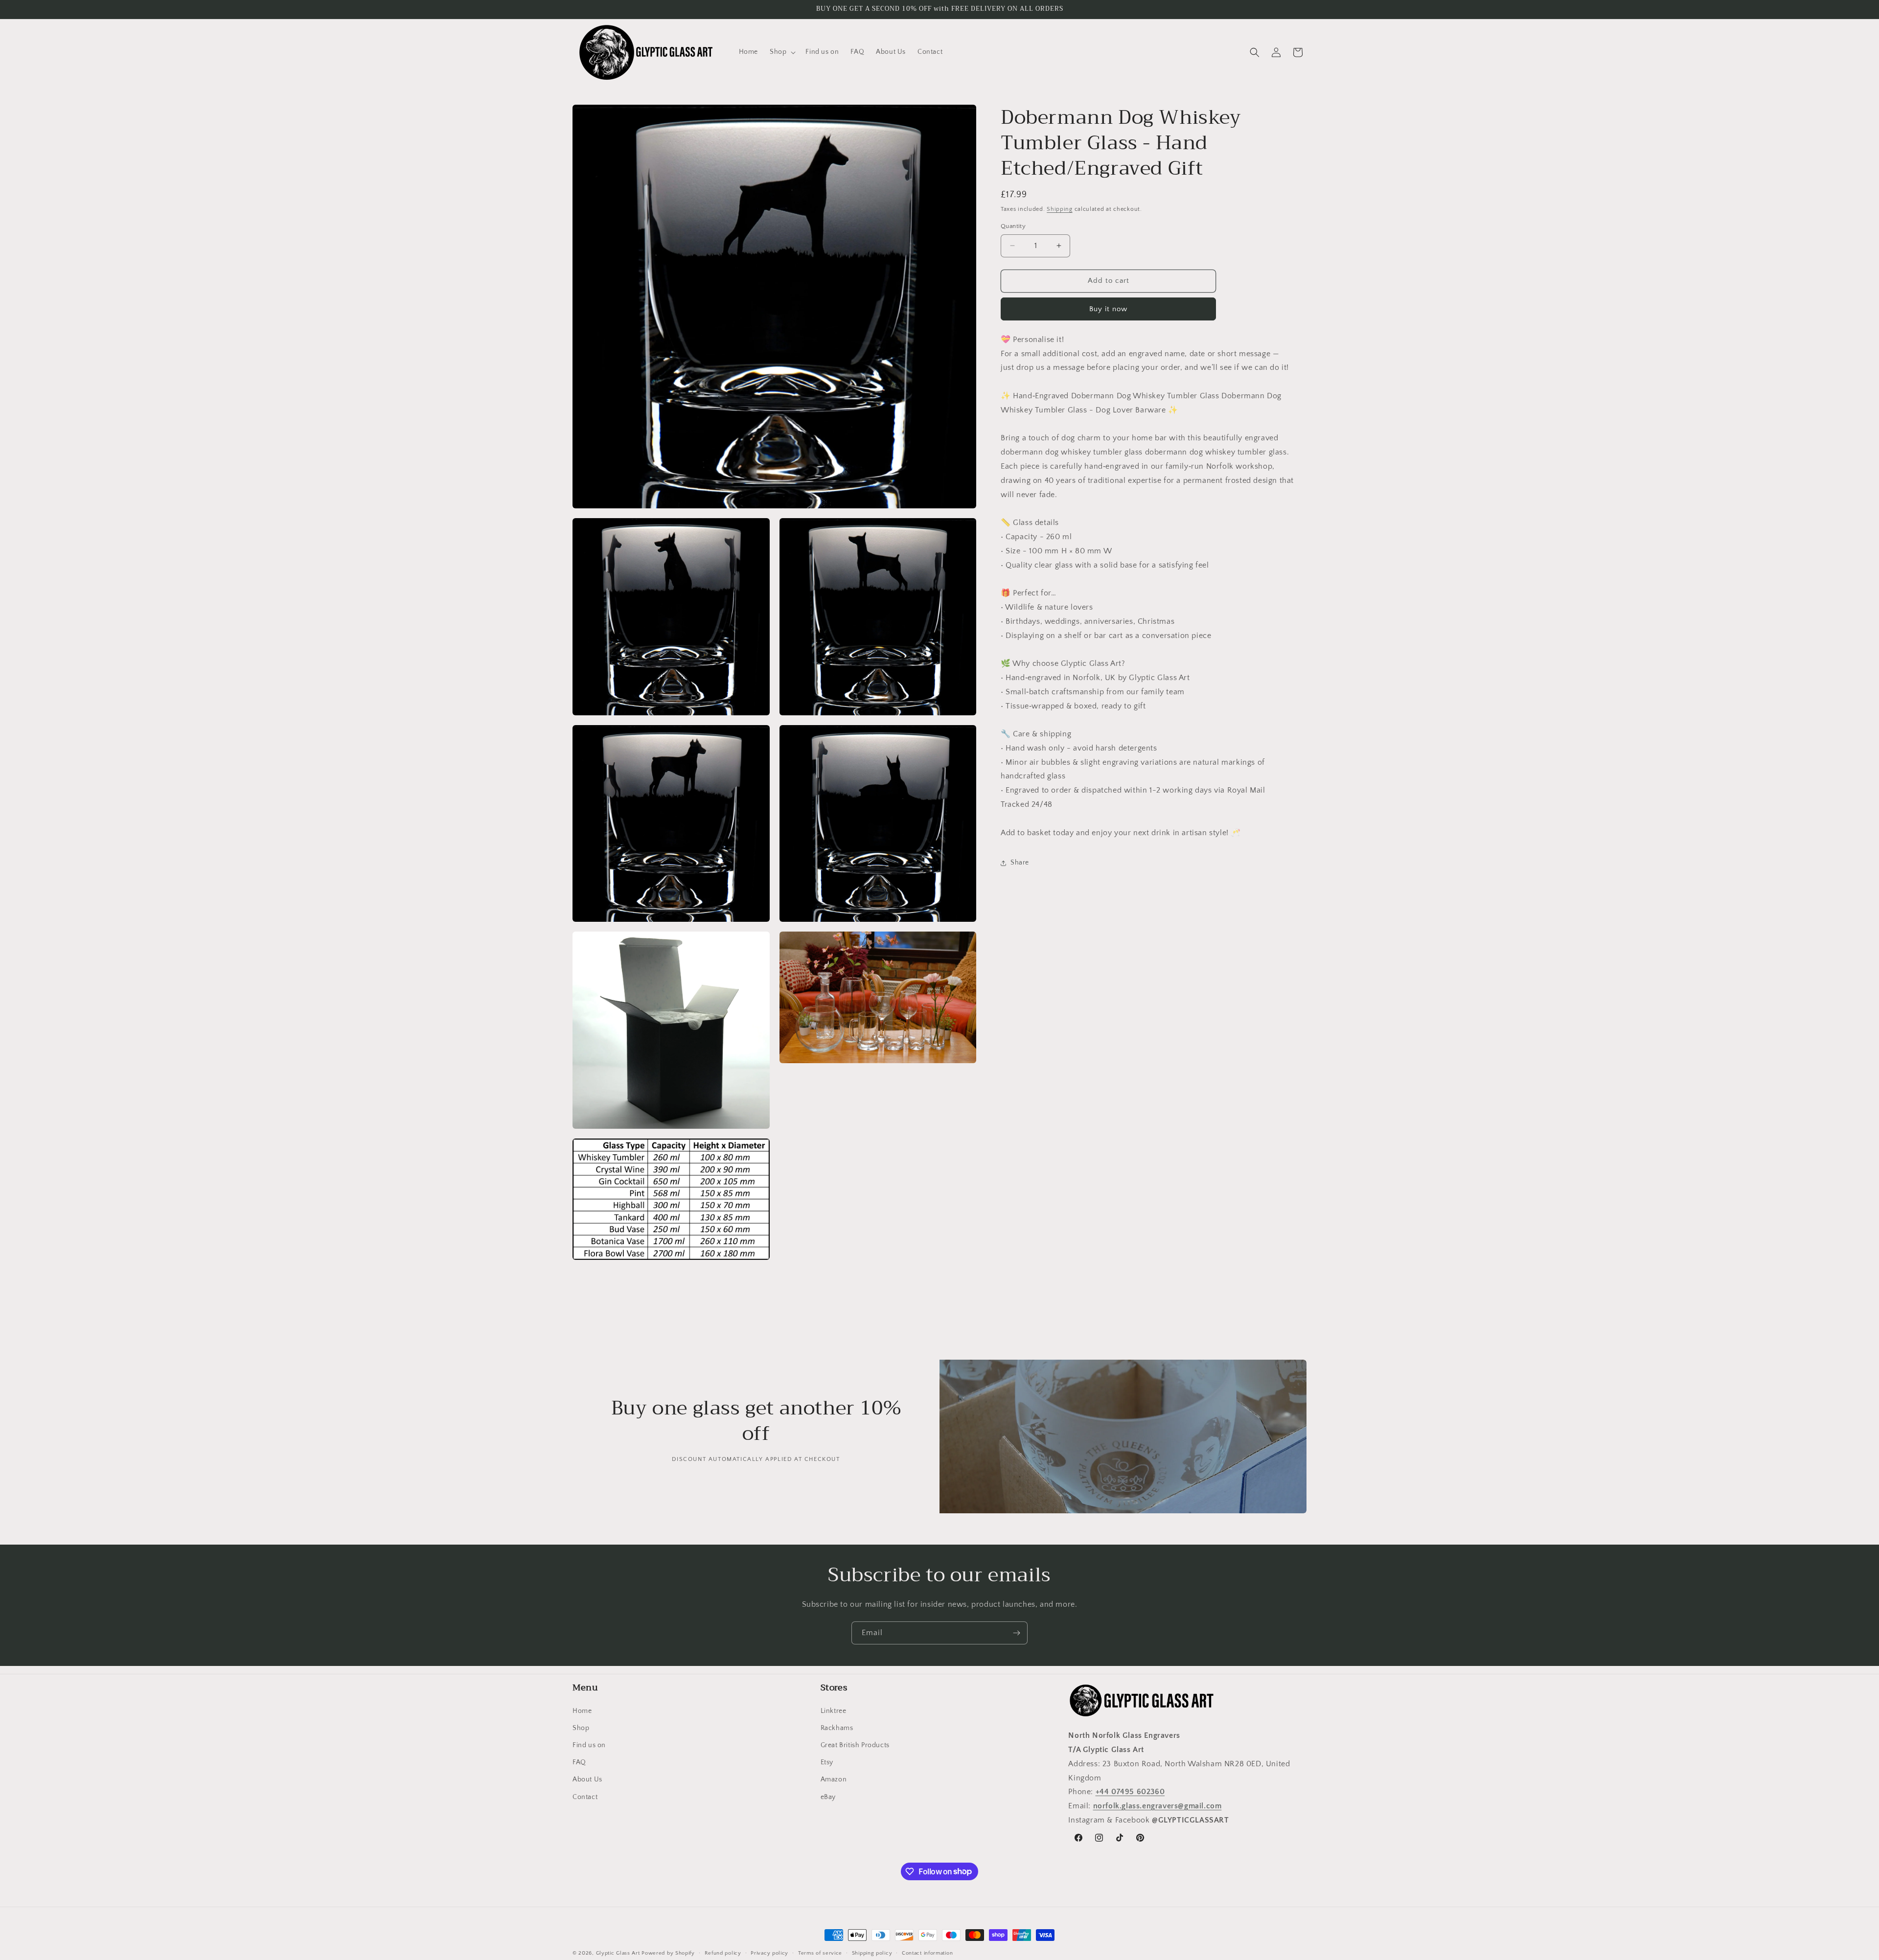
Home (582, 1710)
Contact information (927, 1953)
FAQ (579, 1762)
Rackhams (837, 1728)
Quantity (1013, 226)
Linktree (834, 1710)
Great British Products (855, 1745)
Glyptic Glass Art (618, 1953)
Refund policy (723, 1953)
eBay (828, 1797)
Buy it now (1108, 309)
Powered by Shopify (668, 1953)
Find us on (589, 1745)
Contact (585, 1797)
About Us (587, 1779)
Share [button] (1020, 863)
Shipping (1060, 209)
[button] (782, 52)
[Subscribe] (1016, 1633)
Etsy (827, 1762)
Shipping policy (872, 1953)
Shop (581, 1728)
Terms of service (820, 1953)
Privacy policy (769, 1953)
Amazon (834, 1779)
